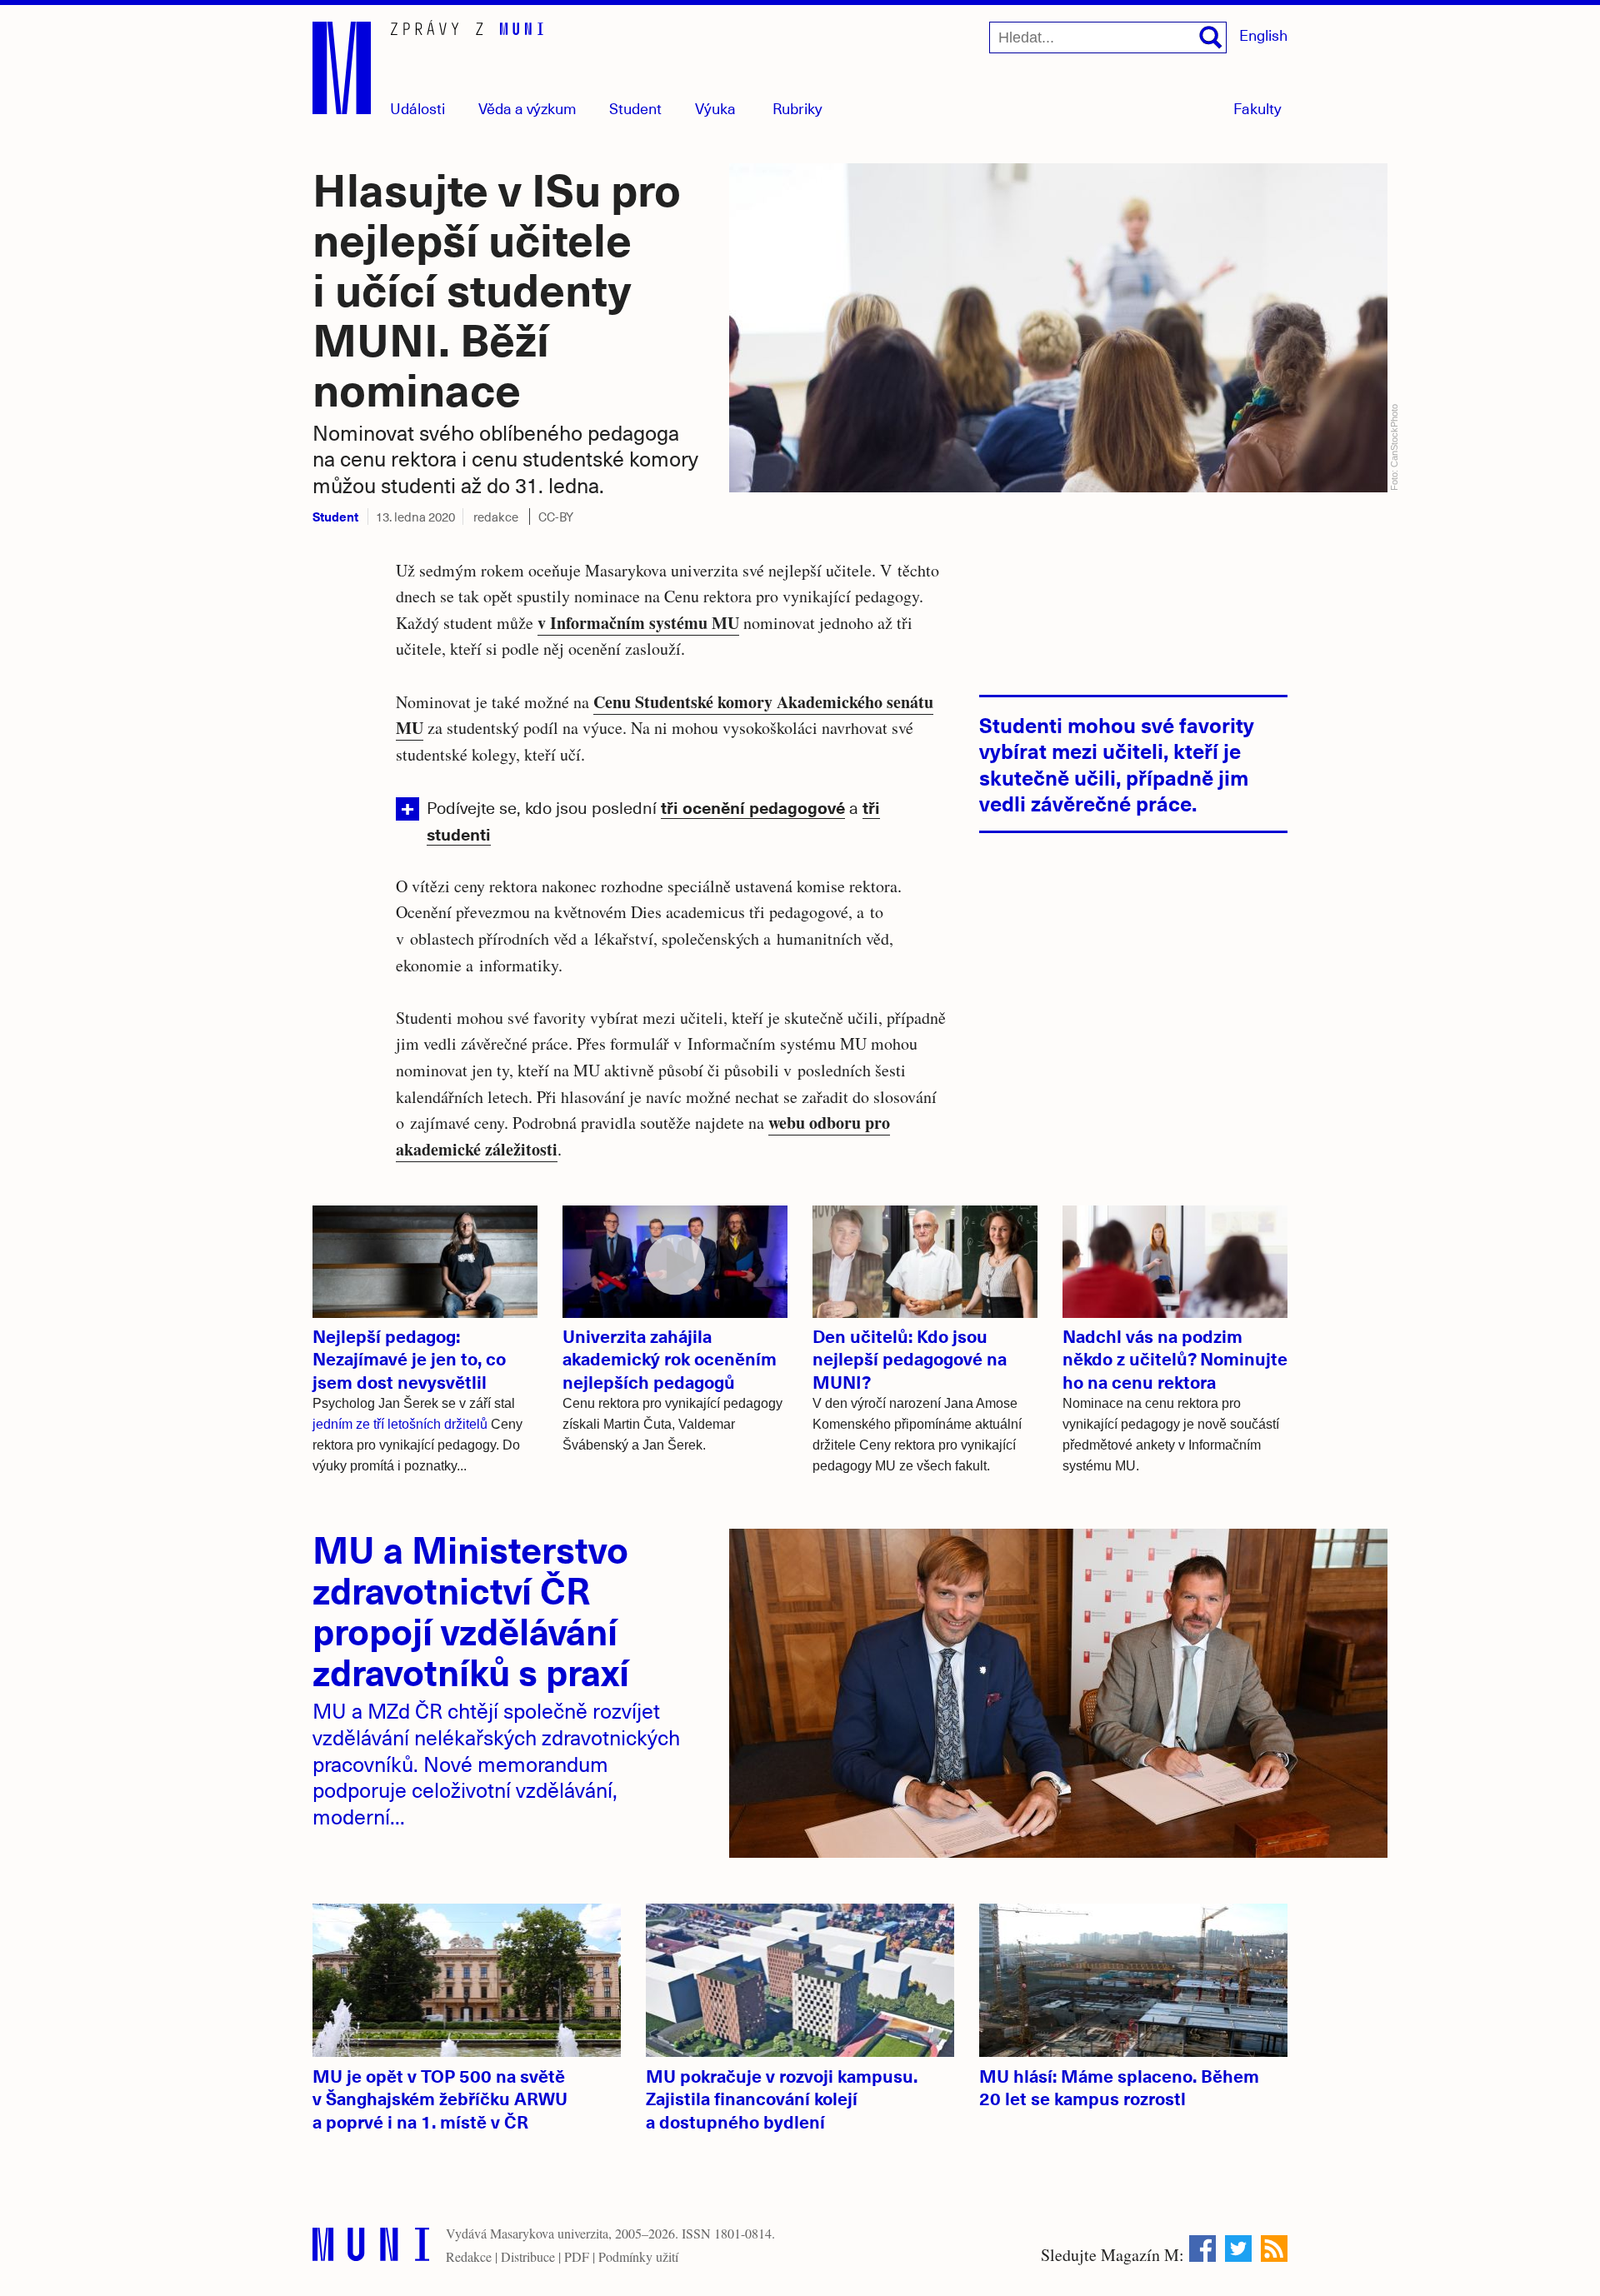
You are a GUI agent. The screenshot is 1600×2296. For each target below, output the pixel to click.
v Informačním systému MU (638, 623)
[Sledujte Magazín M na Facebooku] (1202, 2249)
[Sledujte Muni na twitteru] (1238, 2249)
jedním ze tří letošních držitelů (400, 1424)
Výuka (715, 108)
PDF (577, 2256)
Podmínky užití (638, 2256)
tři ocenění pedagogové (753, 807)
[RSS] (1274, 2249)
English (1263, 35)
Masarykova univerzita (549, 2233)
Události (417, 108)
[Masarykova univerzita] (371, 2248)
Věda (527, 108)
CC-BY (556, 517)
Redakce (469, 2256)
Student (635, 108)
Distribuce (528, 2256)
